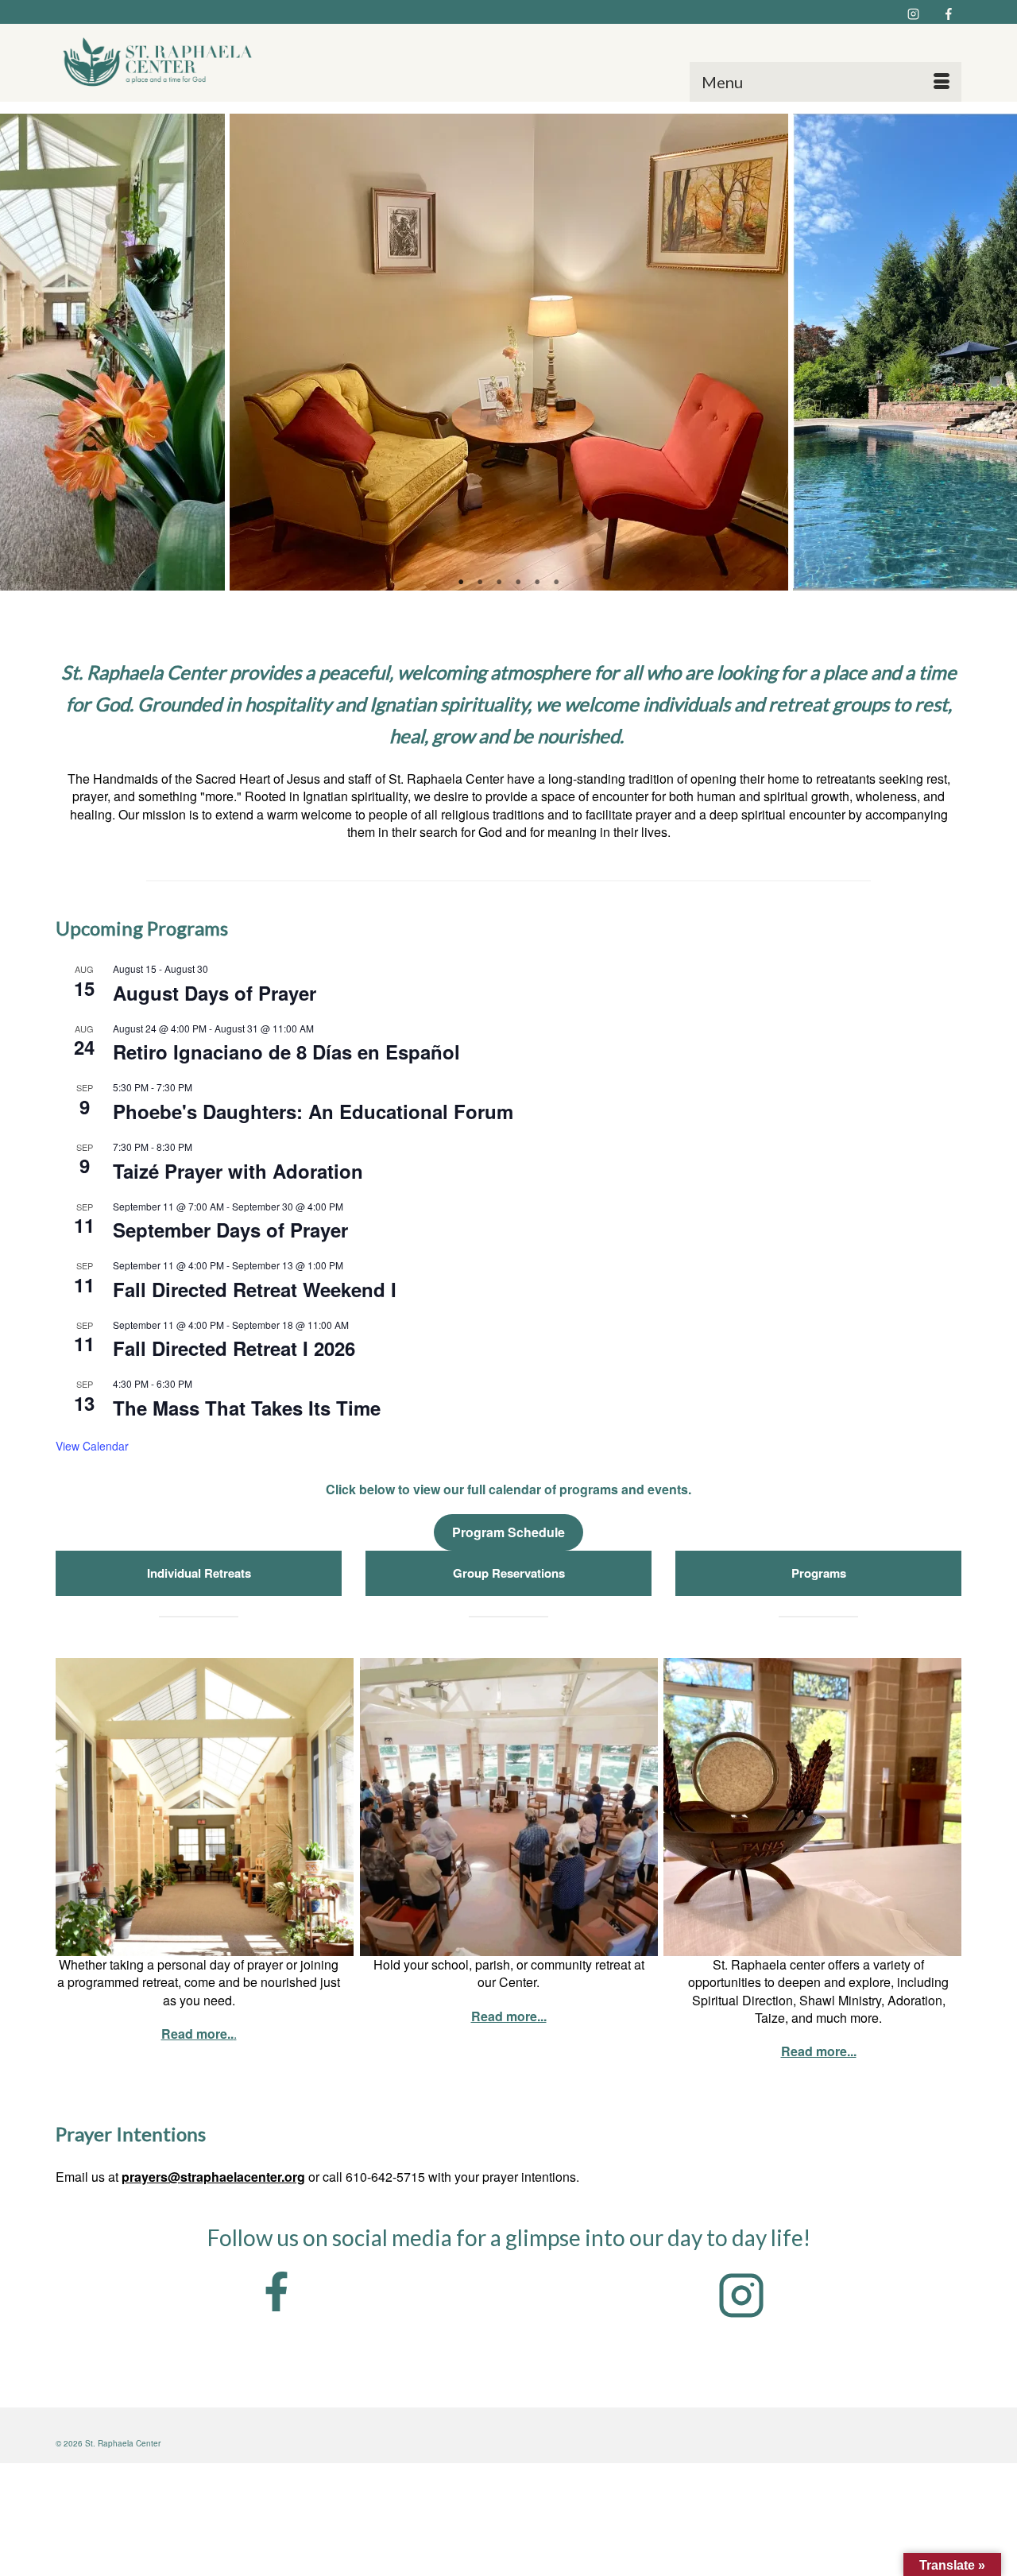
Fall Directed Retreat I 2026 (234, 1348)
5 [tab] (537, 583)
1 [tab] (461, 583)
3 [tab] (499, 583)
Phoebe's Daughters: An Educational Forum (313, 1111)
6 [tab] (556, 583)
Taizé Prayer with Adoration (238, 1171)
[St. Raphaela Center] (160, 63)
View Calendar (92, 1446)
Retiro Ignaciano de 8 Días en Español (286, 1052)
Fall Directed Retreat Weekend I (255, 1289)
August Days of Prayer (215, 993)
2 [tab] (480, 583)
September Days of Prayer (230, 1230)
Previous (22, 353)
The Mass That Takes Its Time (247, 1408)
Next (995, 353)
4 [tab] (518, 583)
